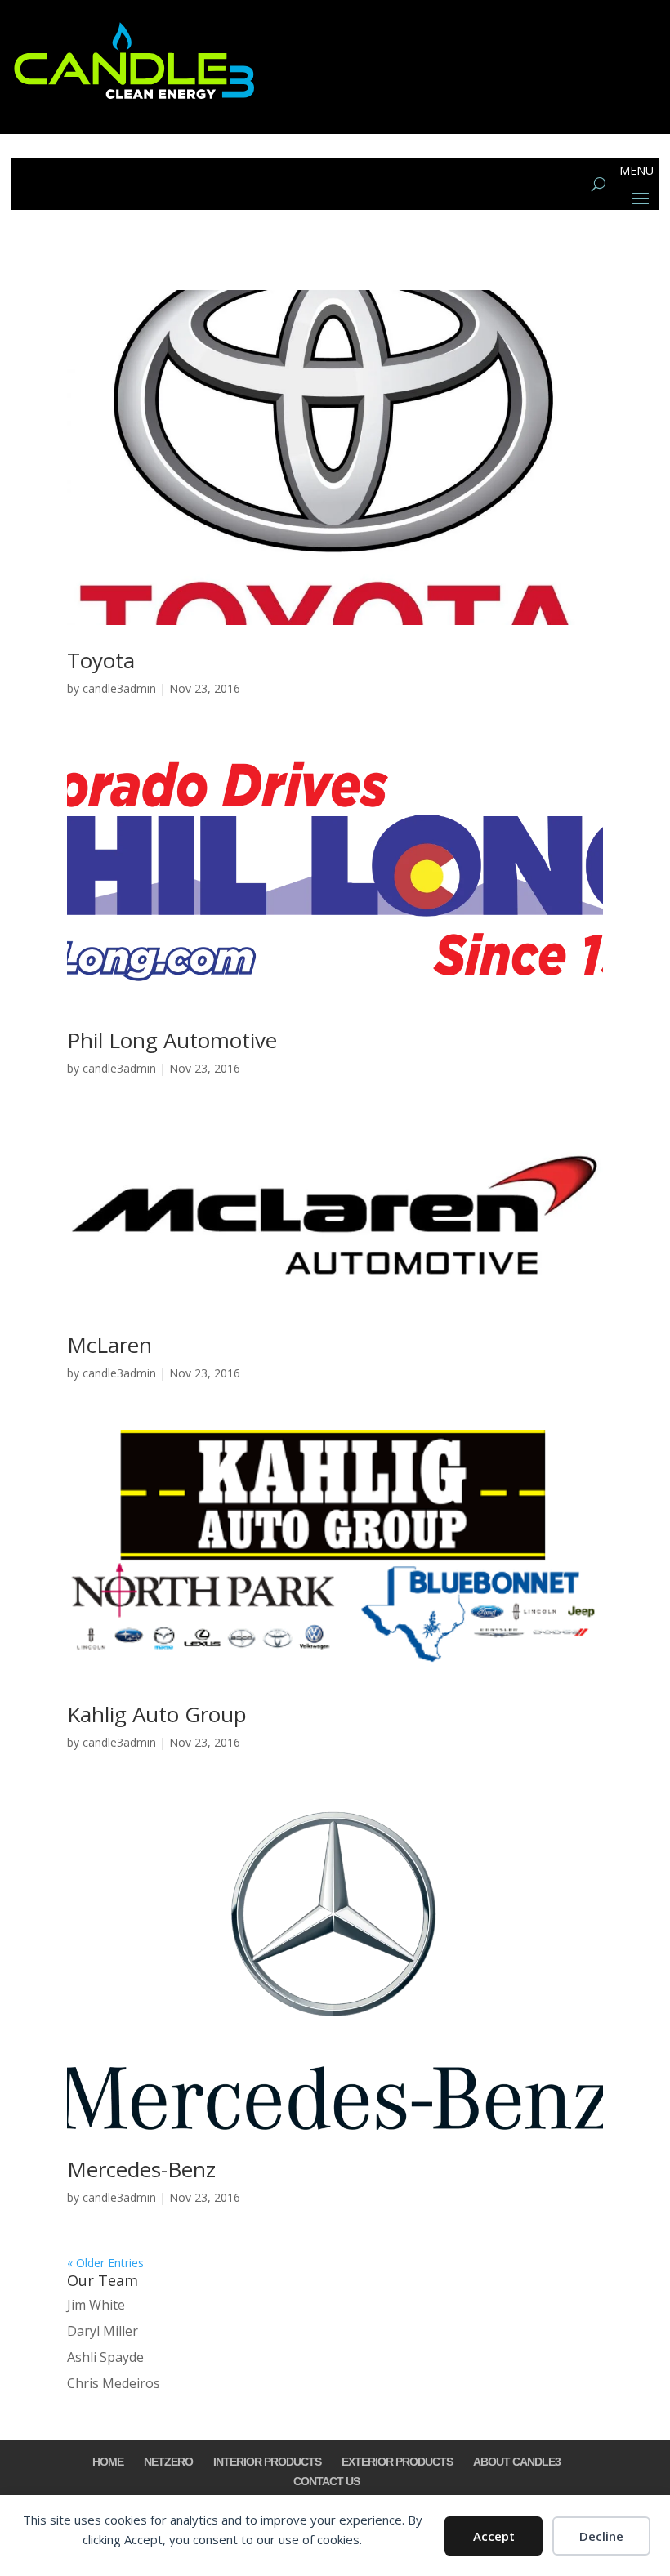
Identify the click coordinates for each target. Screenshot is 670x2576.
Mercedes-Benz (141, 2169)
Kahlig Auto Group (157, 1714)
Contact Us (326, 2481)
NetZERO (168, 2462)
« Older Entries (105, 2263)
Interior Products (267, 2462)
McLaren (109, 1345)
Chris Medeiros (114, 2383)
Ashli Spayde (105, 2357)
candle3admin (119, 688)
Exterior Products (397, 2462)
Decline (601, 2536)
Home (108, 2462)
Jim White (96, 2305)
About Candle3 (517, 2462)
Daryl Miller (103, 2331)
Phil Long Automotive (172, 1040)
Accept (494, 2536)
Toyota (101, 660)
